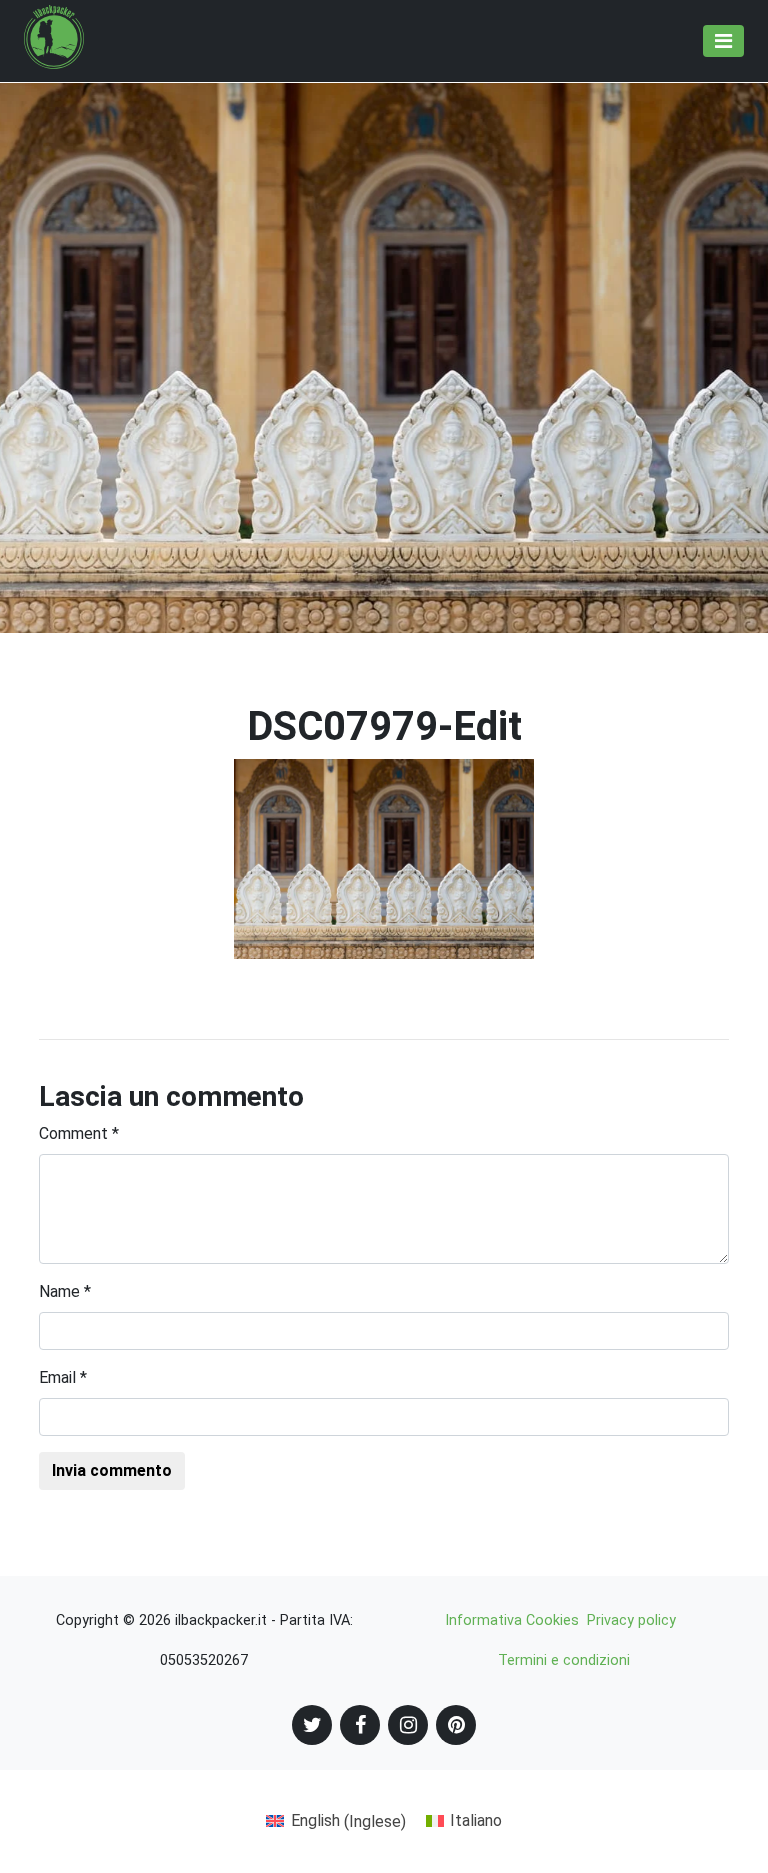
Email (63, 1377)
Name (65, 1291)
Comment (79, 1133)
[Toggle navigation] (723, 41)
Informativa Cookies (512, 1620)
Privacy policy (631, 1620)
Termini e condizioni (564, 1660)
